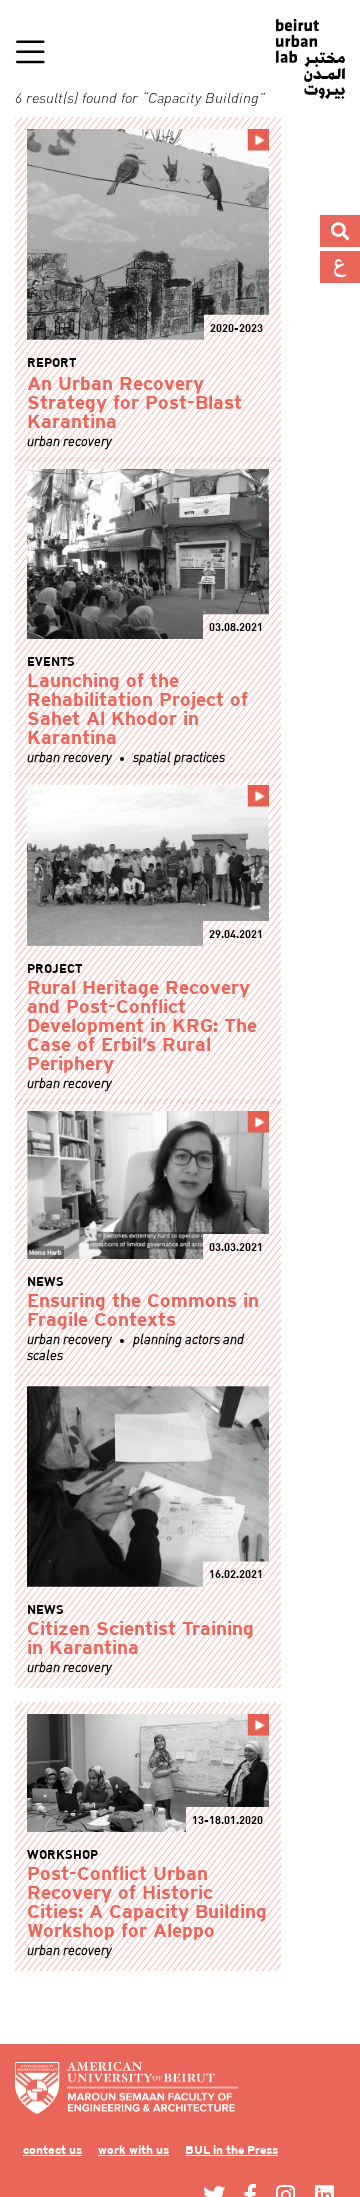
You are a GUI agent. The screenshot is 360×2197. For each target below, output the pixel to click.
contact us (59, 2150)
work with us (153, 2150)
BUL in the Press (268, 2150)
